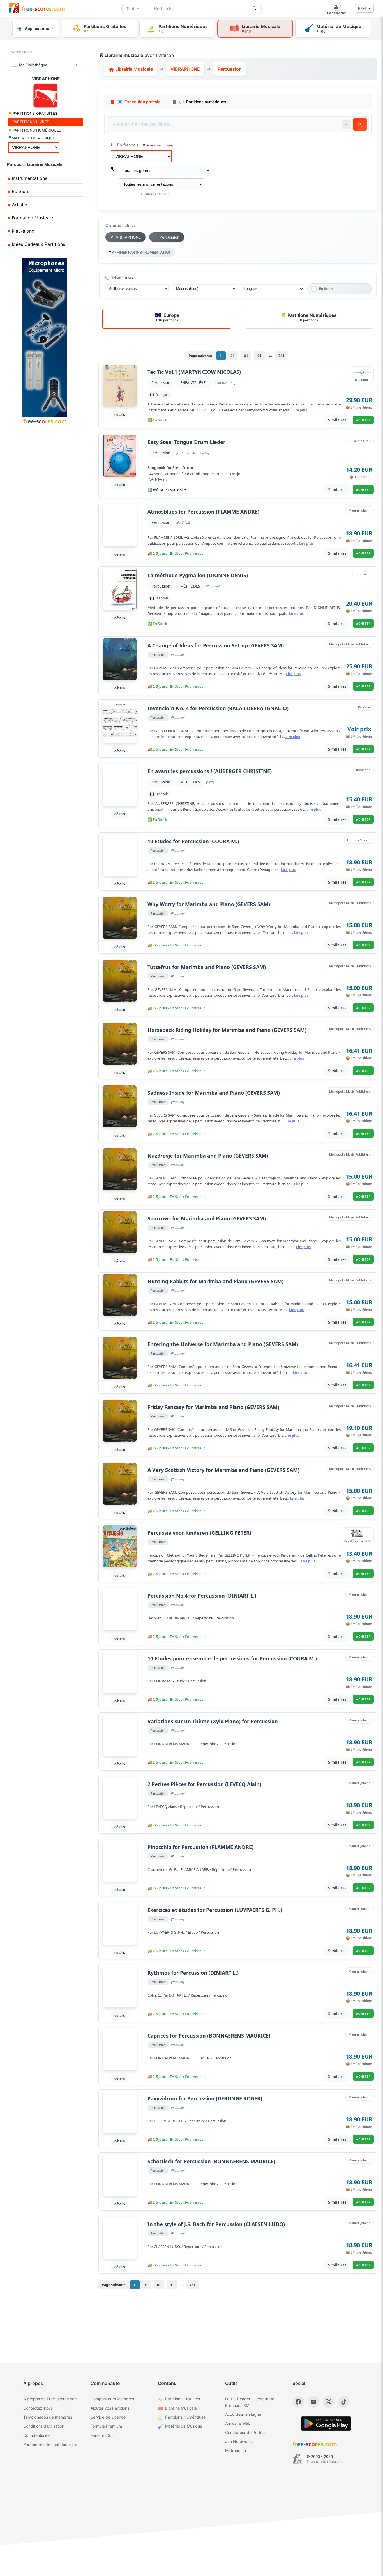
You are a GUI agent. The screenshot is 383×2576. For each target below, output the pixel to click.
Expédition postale (142, 102)
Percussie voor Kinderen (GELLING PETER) (199, 1533)
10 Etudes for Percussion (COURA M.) (193, 841)
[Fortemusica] (297, 2459)
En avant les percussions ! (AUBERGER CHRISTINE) (210, 771)
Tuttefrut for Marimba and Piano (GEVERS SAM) (207, 967)
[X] (329, 2402)
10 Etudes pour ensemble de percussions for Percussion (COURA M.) (232, 1659)
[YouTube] (313, 2402)
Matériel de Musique (184, 2426)
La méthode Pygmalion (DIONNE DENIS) (198, 575)
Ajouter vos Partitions (110, 2408)
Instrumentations (29, 178)
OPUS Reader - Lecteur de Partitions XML (250, 2402)
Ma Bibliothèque (33, 65)
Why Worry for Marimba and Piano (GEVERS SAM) (209, 904)
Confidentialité (36, 2435)
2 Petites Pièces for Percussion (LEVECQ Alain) (204, 1784)
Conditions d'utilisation (44, 2426)
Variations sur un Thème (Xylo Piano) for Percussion (213, 1721)
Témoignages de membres (48, 2417)
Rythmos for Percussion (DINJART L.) (193, 1973)
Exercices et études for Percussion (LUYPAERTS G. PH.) (215, 1910)
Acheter (363, 420)
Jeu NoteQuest (239, 2441)
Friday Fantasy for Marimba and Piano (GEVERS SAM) (213, 1407)
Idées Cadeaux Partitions (38, 244)
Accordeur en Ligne (243, 2414)
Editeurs (20, 191)
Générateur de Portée (245, 2432)
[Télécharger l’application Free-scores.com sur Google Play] (326, 2423)
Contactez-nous (38, 2408)
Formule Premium (106, 2426)
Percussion (161, 383)
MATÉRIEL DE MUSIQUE (33, 138)
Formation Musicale (32, 218)
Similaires (337, 420)
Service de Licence (108, 2417)
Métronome (236, 2450)
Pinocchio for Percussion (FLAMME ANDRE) (200, 1847)
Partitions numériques (206, 102)
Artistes (19, 205)
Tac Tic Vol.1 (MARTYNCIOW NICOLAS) (194, 372)
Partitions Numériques (312, 317)
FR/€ (362, 8)
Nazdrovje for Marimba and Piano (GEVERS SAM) (208, 1156)
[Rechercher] (255, 8)
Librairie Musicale (133, 69)
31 (232, 356)
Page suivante (200, 356)
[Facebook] (298, 2402)
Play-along (22, 231)
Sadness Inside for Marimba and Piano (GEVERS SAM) (214, 1093)
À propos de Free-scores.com (50, 2399)
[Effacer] (346, 125)
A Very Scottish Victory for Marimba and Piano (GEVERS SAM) (223, 1470)
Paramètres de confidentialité (50, 2444)
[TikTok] (344, 2402)
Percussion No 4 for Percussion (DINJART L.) (202, 1596)
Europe (168, 317)
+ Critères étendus (155, 194)
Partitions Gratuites (183, 2399)
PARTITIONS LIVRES (30, 122)
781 (281, 356)
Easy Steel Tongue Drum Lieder (186, 442)
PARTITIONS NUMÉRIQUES (36, 130)
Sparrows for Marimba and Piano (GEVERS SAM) (207, 1219)
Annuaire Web (238, 2423)
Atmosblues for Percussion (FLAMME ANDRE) (203, 512)
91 (259, 356)
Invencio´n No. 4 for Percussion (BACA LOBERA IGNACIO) (218, 708)
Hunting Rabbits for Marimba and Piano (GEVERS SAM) (215, 1281)
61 (246, 356)
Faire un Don (102, 2435)
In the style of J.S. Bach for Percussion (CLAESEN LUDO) (216, 2224)
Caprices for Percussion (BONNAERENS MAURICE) (209, 2036)
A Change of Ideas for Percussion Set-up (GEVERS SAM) (216, 646)
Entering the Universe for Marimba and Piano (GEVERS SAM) (223, 1344)
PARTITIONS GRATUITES (34, 113)
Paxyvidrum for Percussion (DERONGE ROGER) (205, 2099)
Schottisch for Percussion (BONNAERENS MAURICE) (211, 2161)
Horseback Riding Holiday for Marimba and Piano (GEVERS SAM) (227, 1030)
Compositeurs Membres (112, 2399)
